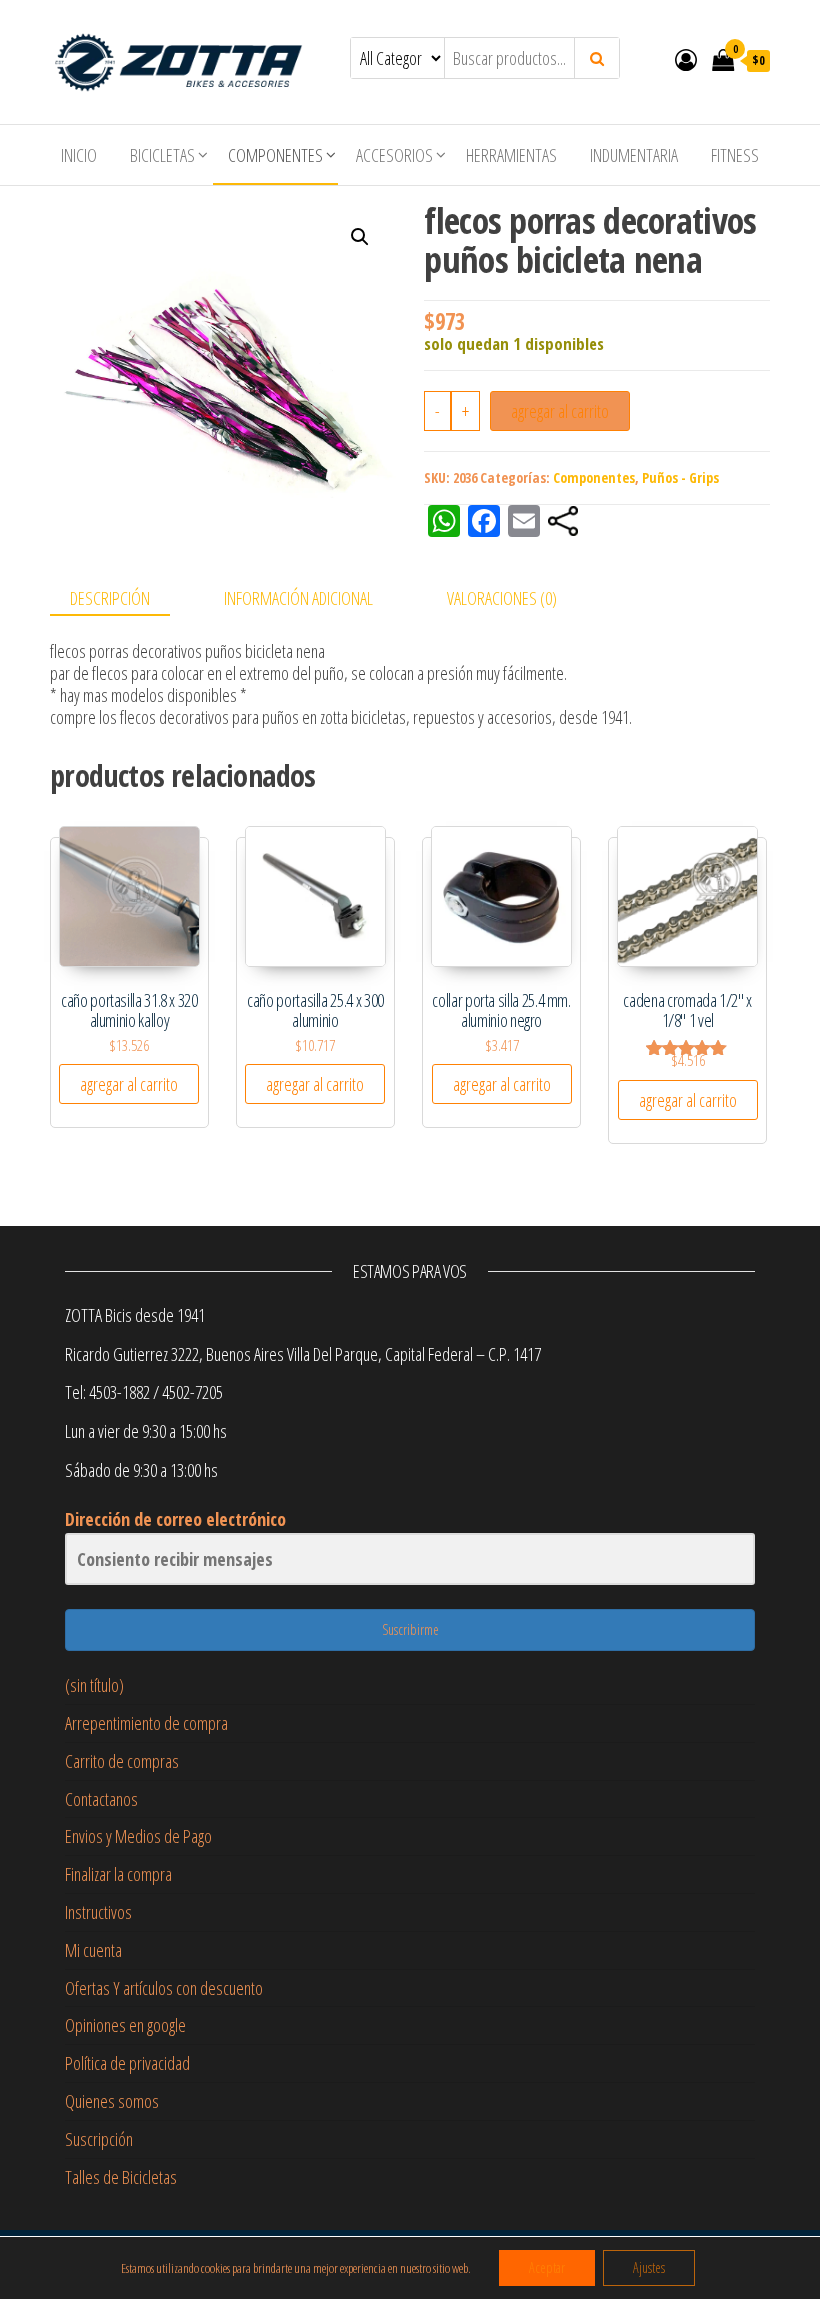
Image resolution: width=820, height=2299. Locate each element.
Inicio (79, 155)
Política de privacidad (127, 2063)
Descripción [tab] (110, 598)
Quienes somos (112, 2101)
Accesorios (394, 155)
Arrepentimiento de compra (146, 1723)
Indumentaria (634, 155)
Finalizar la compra (118, 1874)
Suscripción (99, 2139)
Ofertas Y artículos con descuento (164, 1988)
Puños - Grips (680, 477)
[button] (360, 237)
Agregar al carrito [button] (129, 1084)
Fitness (735, 155)
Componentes (275, 155)
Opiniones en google (125, 2025)
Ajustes (649, 2267)
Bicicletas (162, 155)
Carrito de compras (122, 1761)
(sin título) (94, 1685)
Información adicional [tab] (298, 598)
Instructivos (98, 1912)
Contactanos (101, 1799)
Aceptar (547, 2267)
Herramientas (511, 155)
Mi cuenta (93, 1950)
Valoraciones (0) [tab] (502, 598)
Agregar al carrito (560, 411)
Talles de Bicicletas (121, 2177)
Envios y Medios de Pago (138, 1836)
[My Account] (686, 59)
